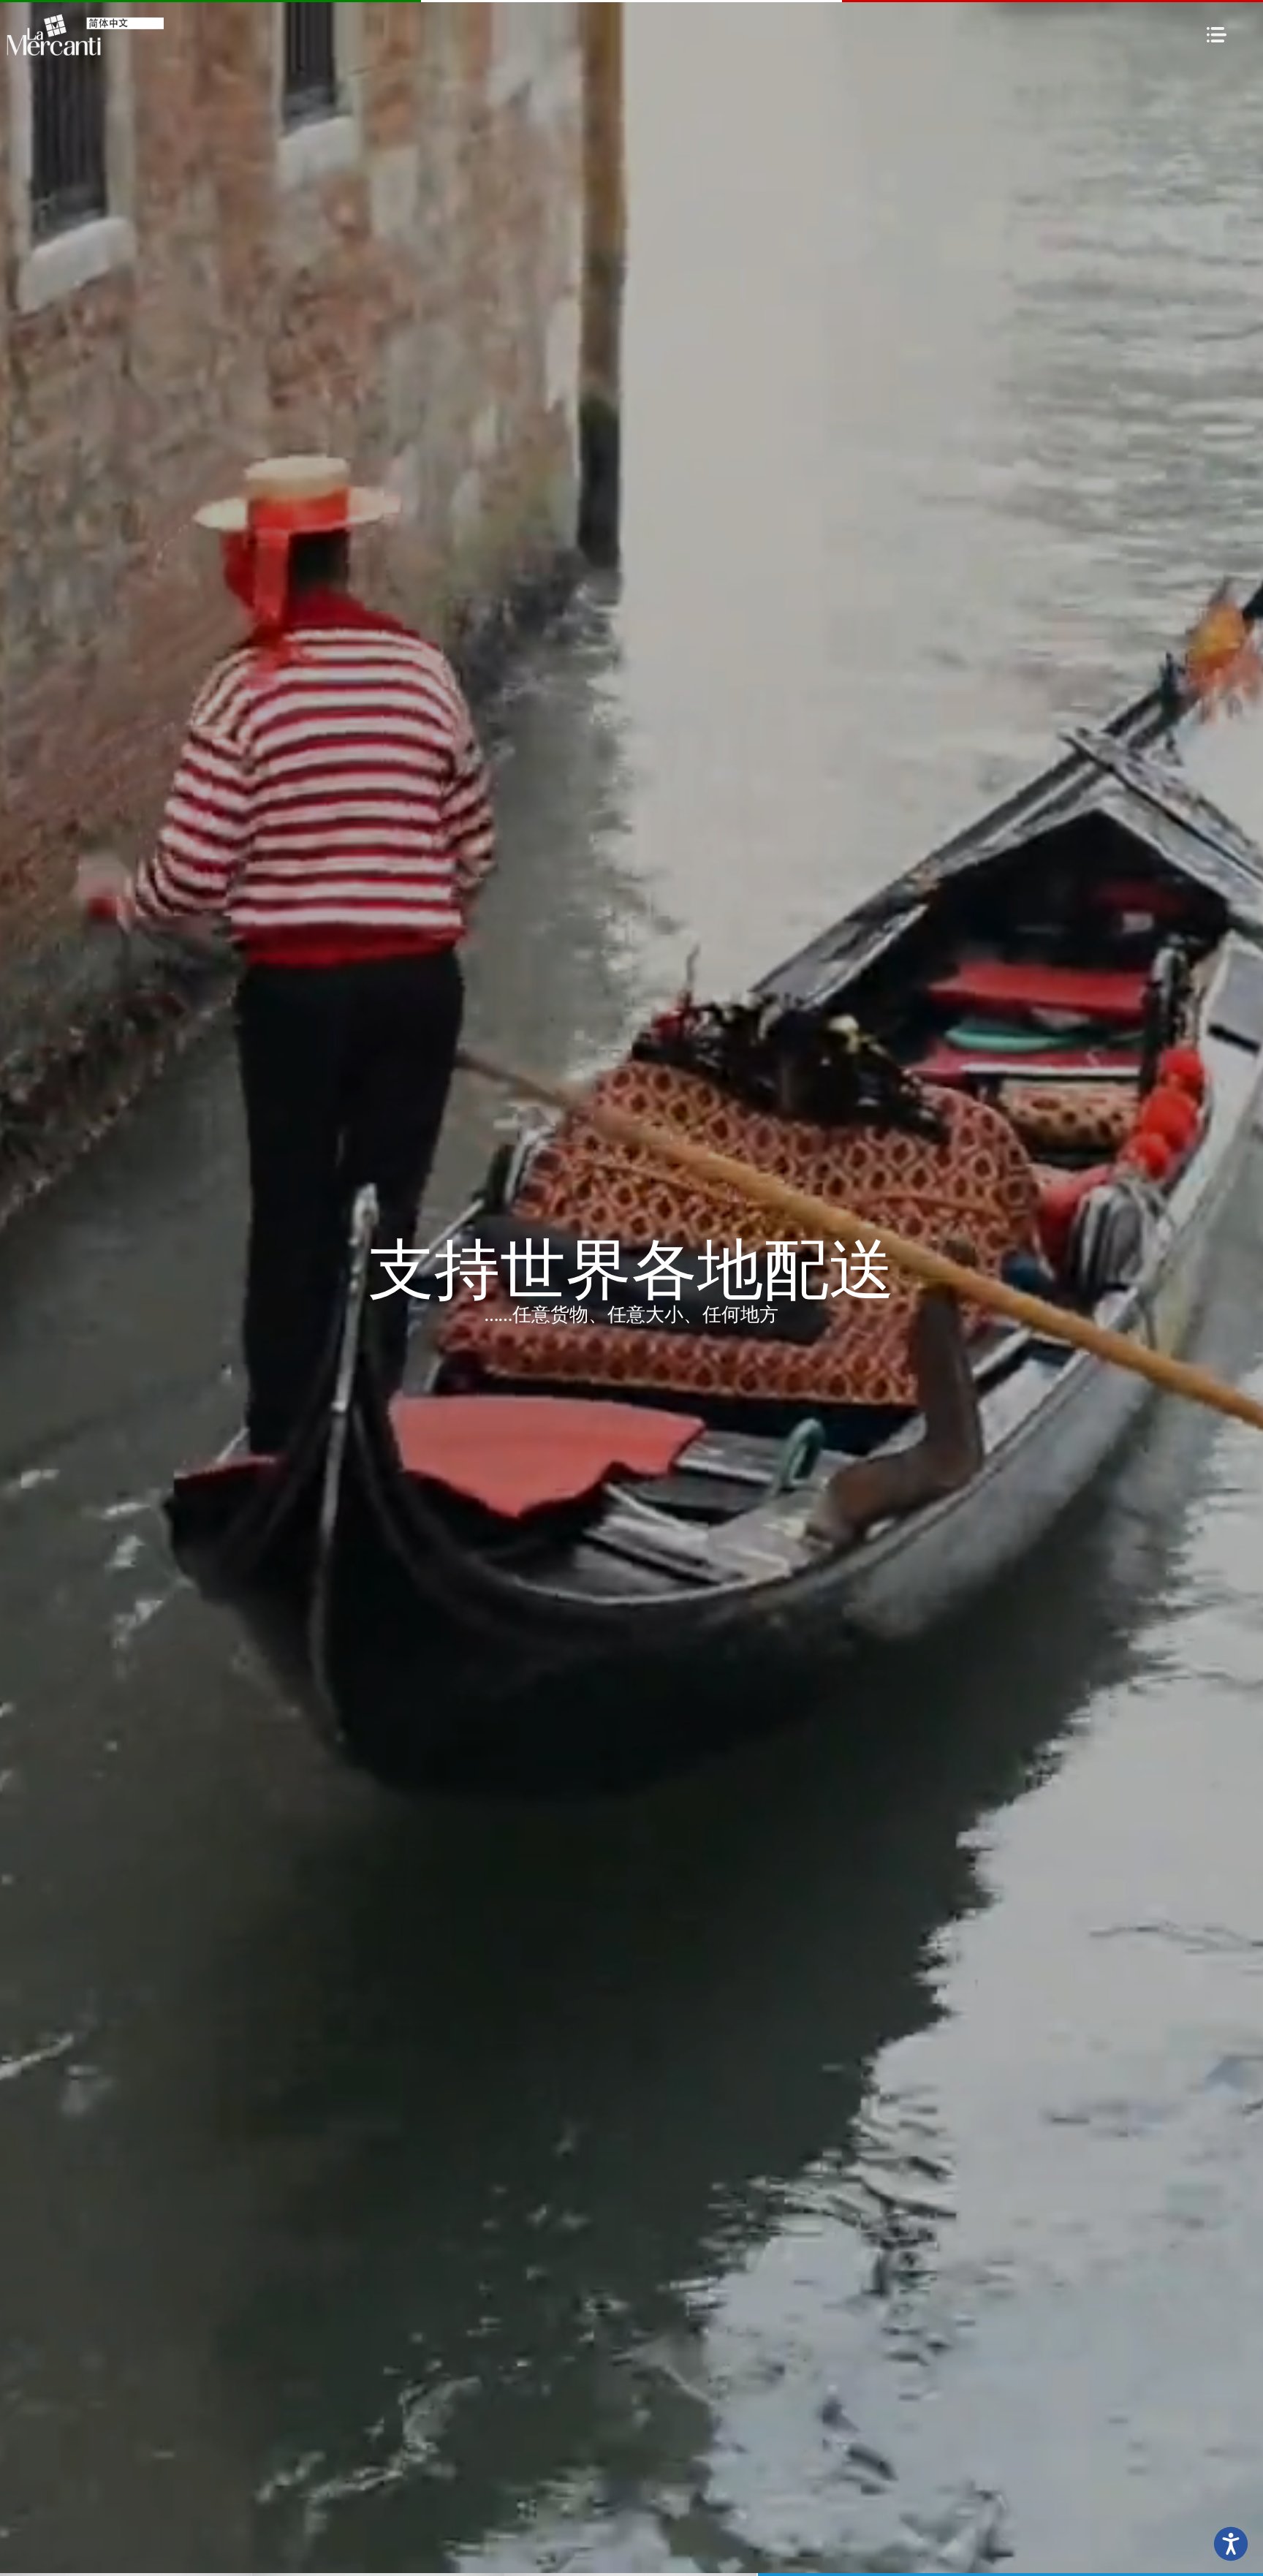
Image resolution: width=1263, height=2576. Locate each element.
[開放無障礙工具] (1231, 2544)
